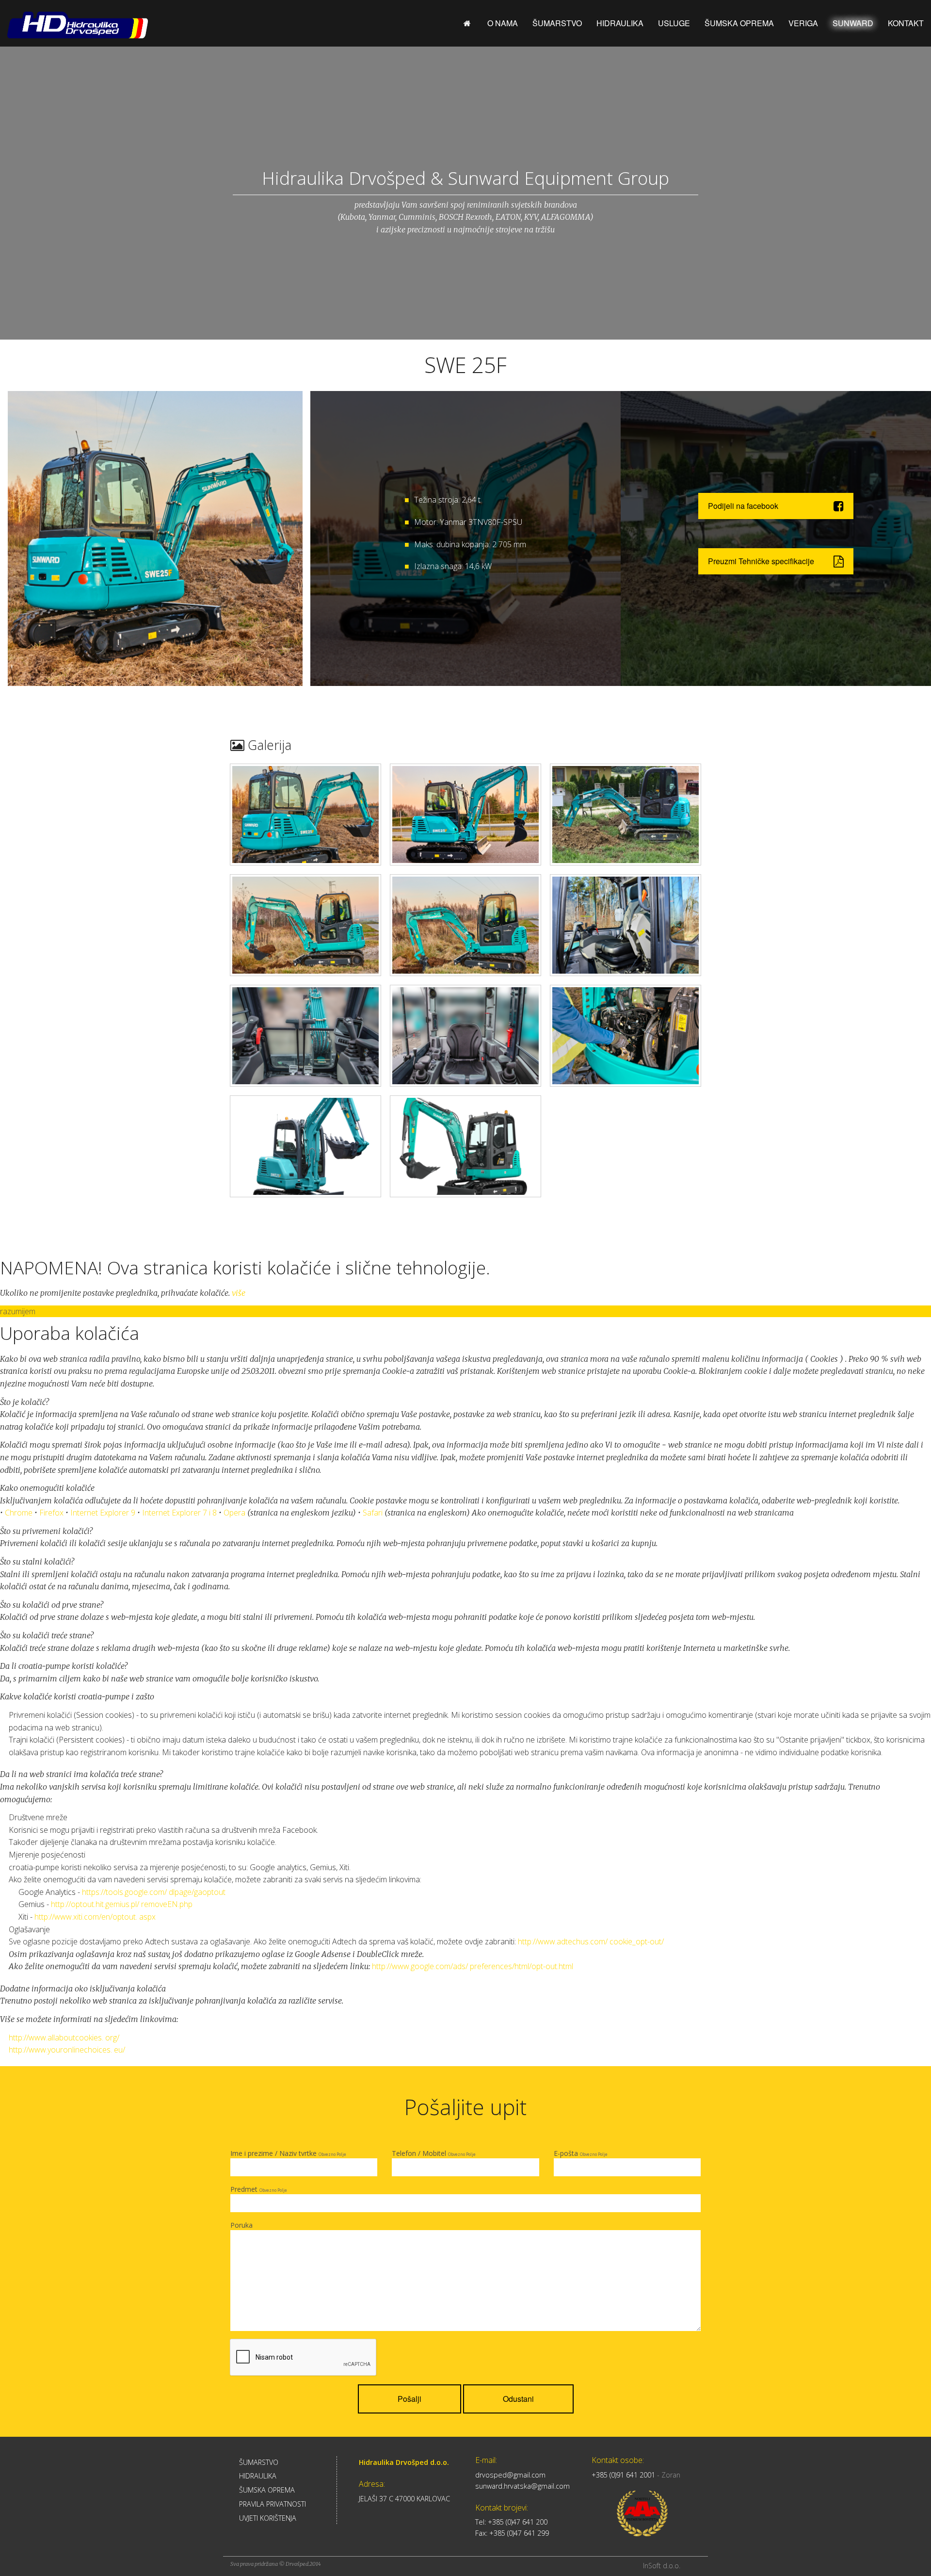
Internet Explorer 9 (103, 1513)
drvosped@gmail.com (510, 2475)
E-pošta (581, 2153)
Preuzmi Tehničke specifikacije (761, 561)
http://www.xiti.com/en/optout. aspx (95, 1917)
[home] (468, 23)
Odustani (518, 2399)
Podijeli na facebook (743, 506)
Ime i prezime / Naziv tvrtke (288, 2153)
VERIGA (803, 23)
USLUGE (674, 23)
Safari (373, 1513)
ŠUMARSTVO (557, 23)
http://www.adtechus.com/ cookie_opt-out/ (591, 1941)
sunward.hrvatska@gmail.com (522, 2486)
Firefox (51, 1513)
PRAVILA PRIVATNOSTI (273, 2504)
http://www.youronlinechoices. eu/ (67, 2050)
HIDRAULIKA (620, 23)
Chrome (19, 1513)
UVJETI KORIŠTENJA (268, 2518)
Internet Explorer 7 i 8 (179, 1513)
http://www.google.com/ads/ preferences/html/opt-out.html (473, 1966)
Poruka (241, 2225)
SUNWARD (853, 23)
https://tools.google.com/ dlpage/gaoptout (154, 1892)
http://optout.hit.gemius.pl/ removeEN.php (122, 1904)
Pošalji (409, 2399)
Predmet (259, 2189)
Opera (234, 1513)
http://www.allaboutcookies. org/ (64, 2038)
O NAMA (503, 23)
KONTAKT (906, 23)
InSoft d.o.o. (662, 2566)
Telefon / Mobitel (434, 2153)
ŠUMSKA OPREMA (739, 23)
